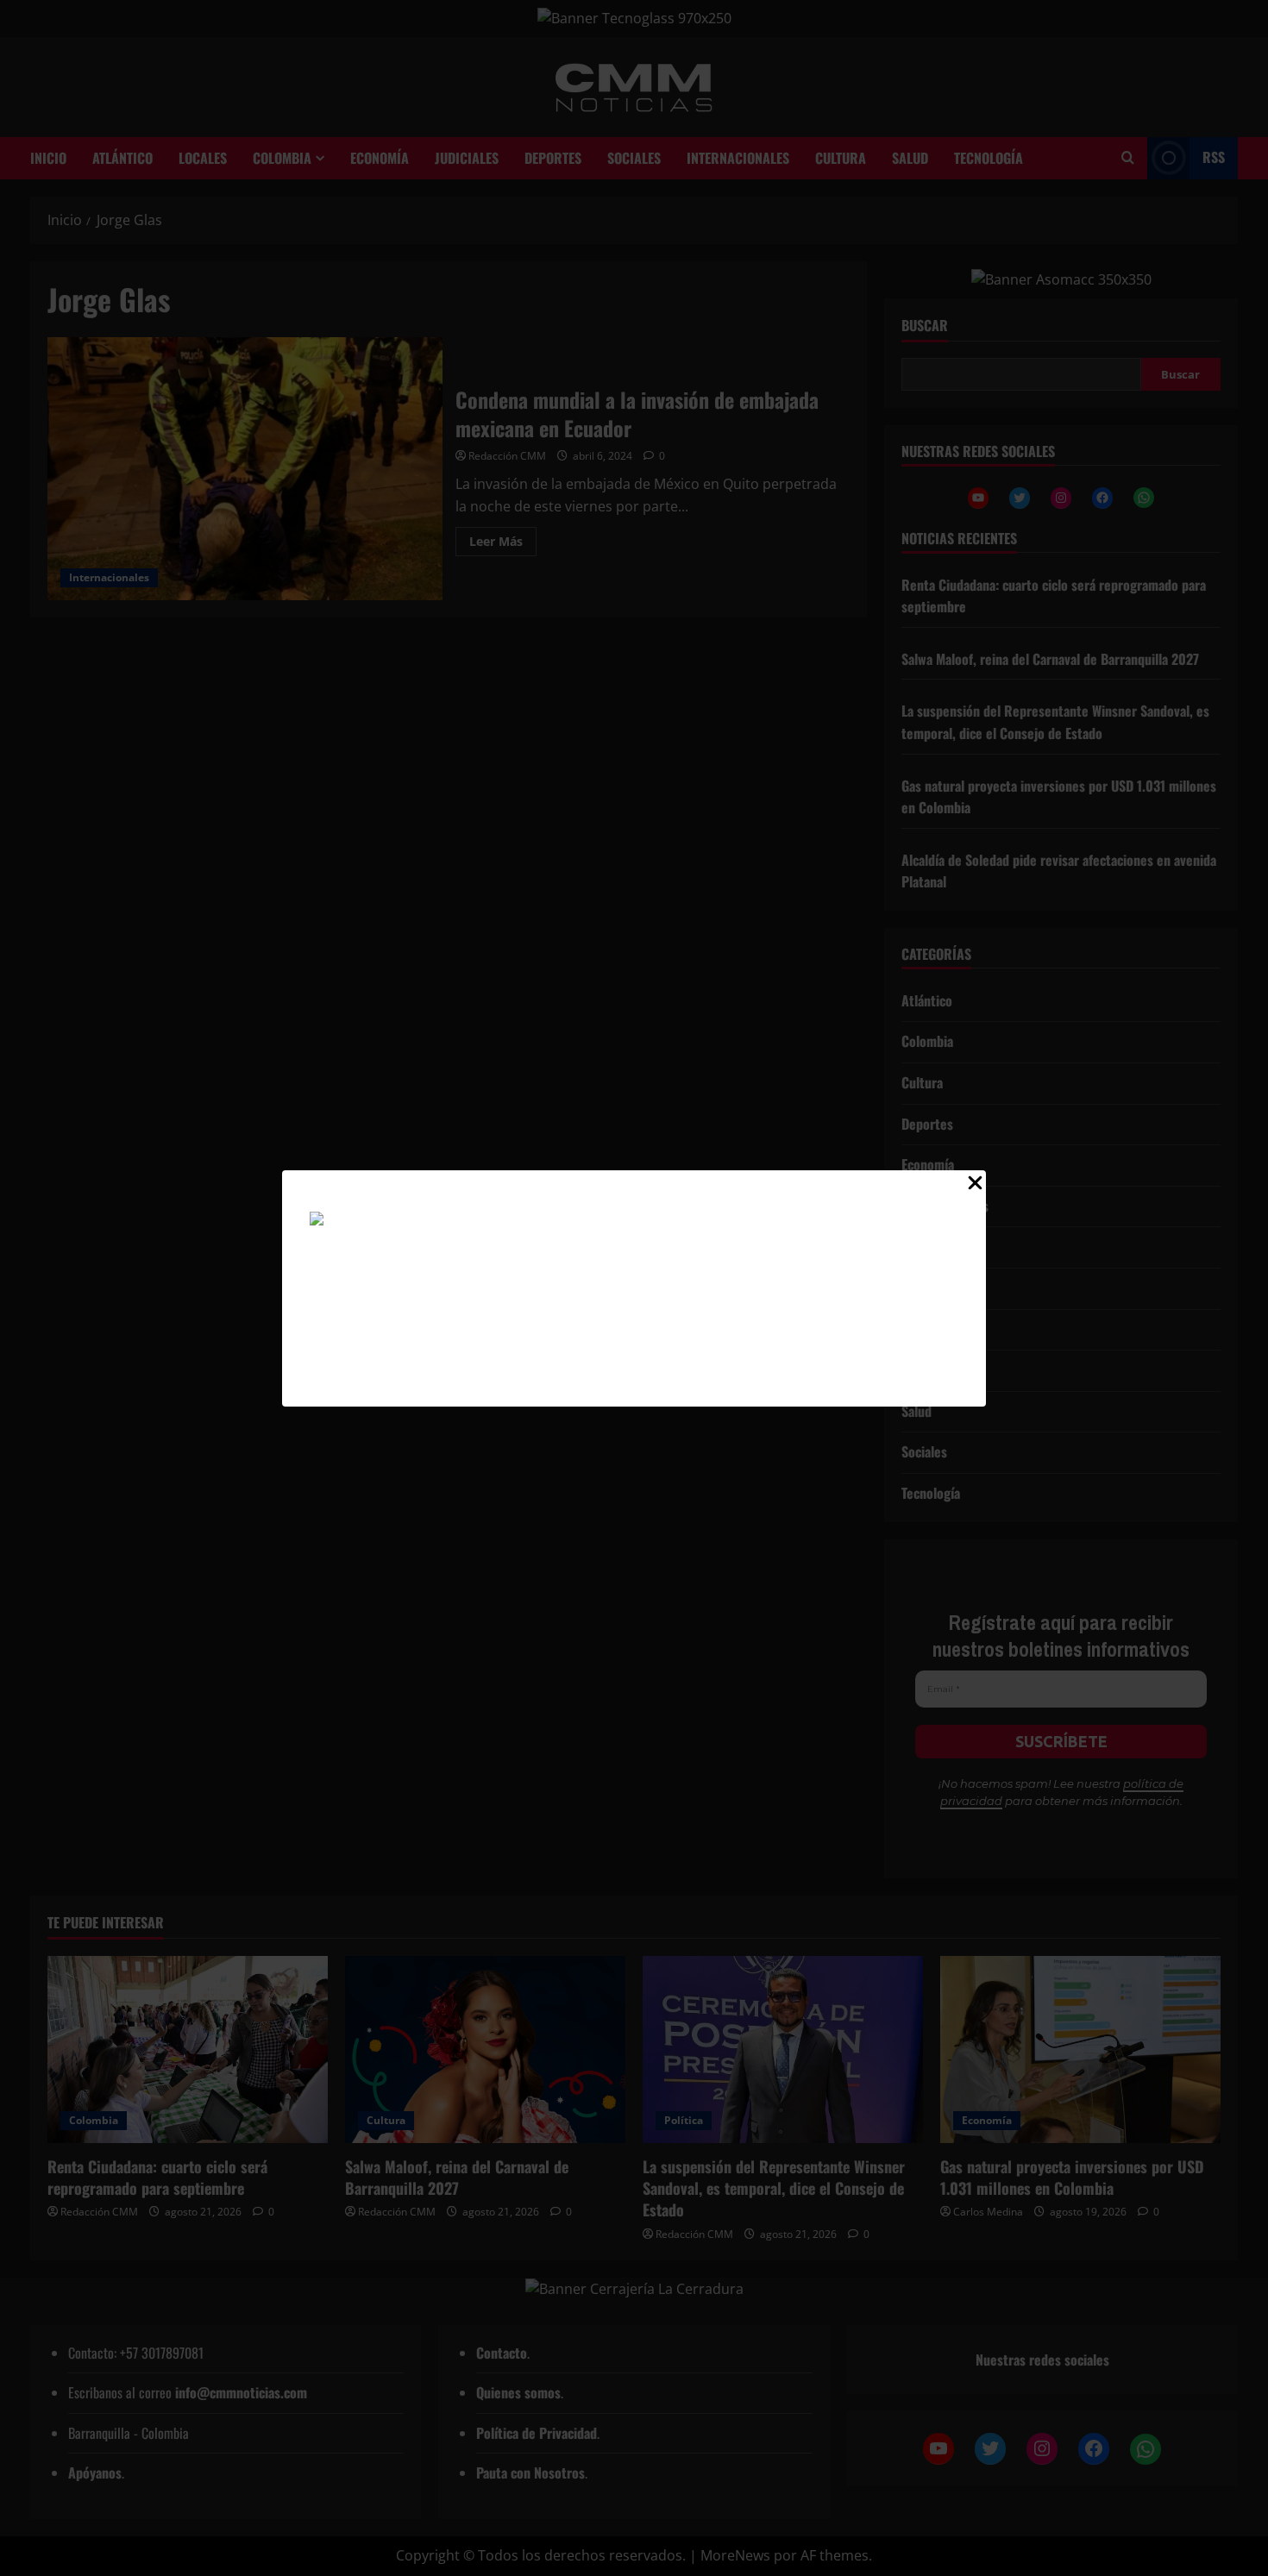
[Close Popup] (975, 1187)
